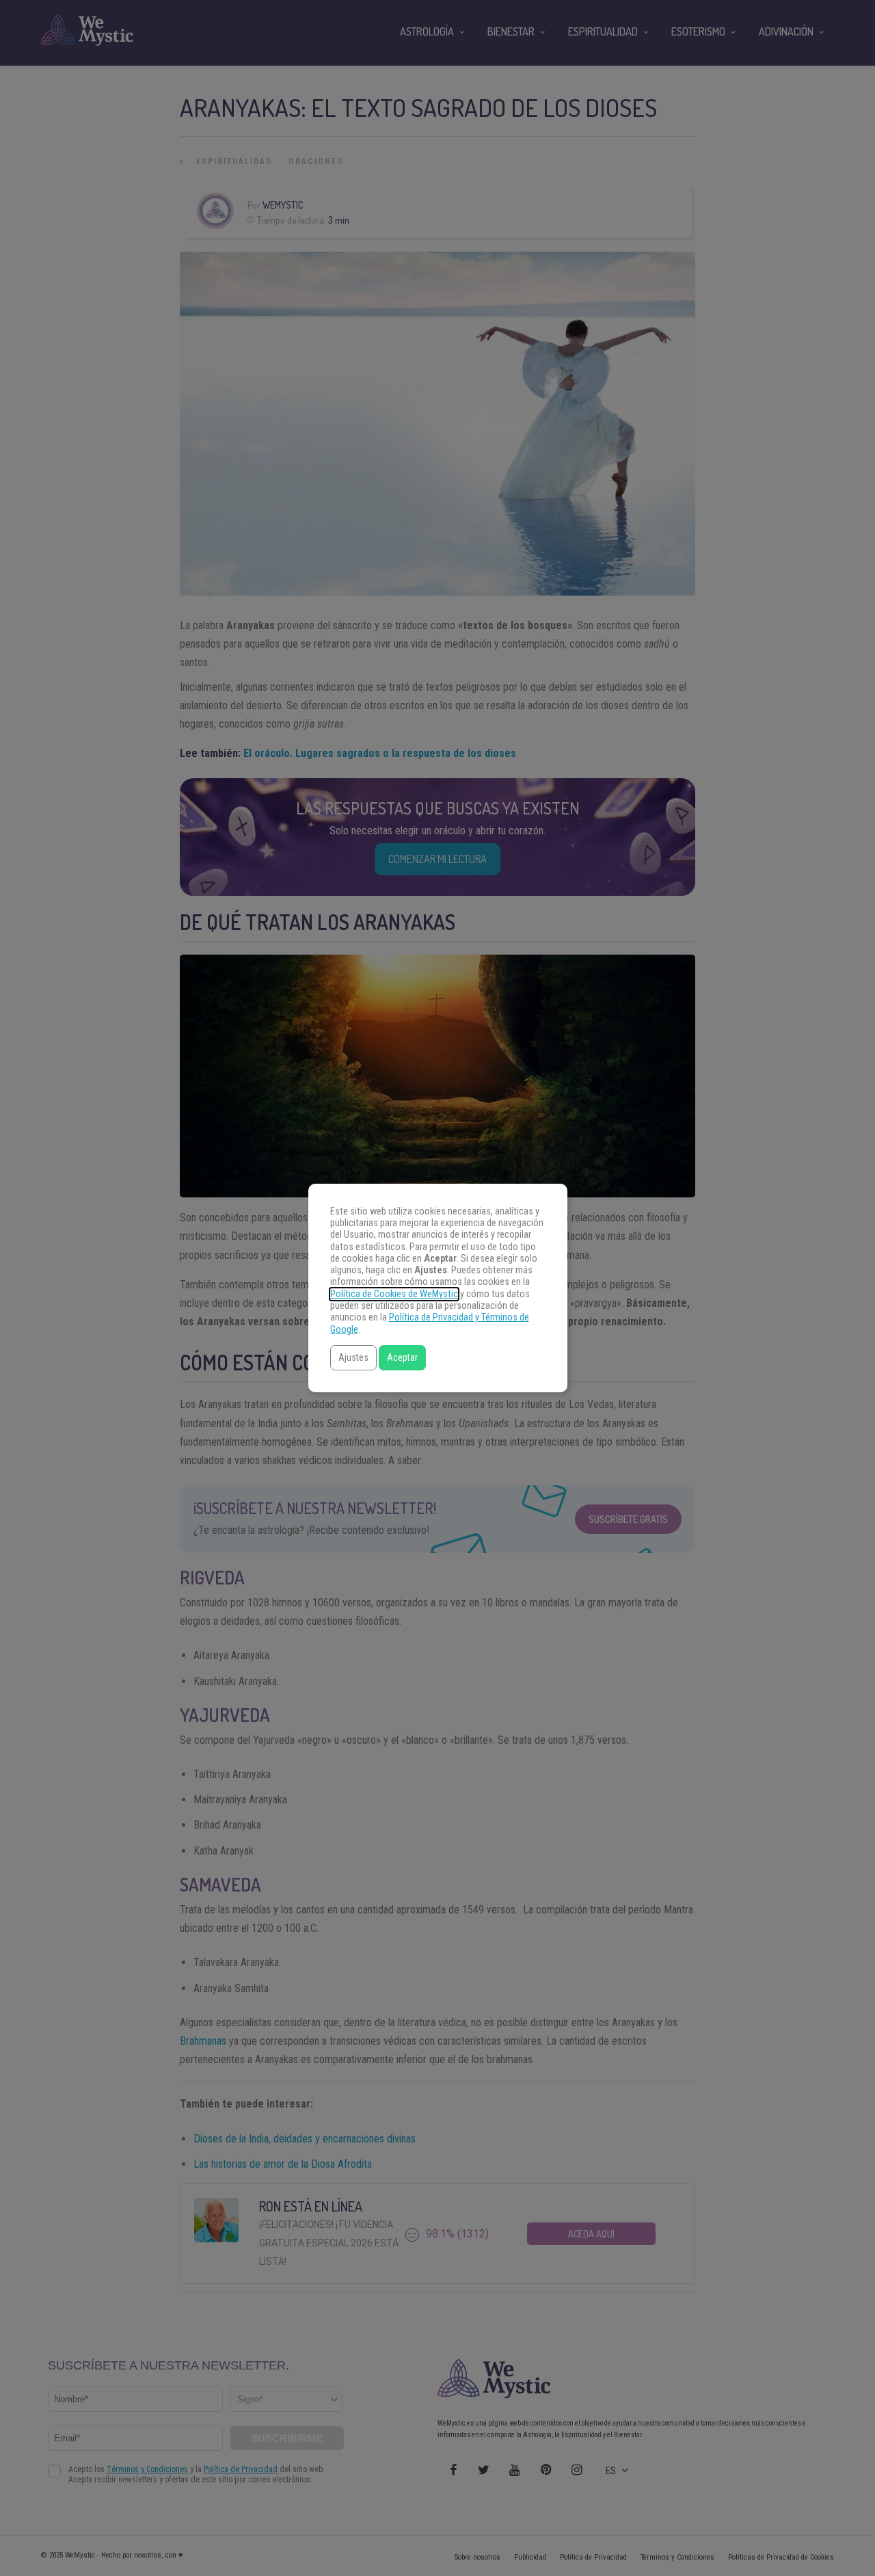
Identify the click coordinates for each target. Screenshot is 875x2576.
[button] (353, 1358)
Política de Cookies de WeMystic (394, 1294)
